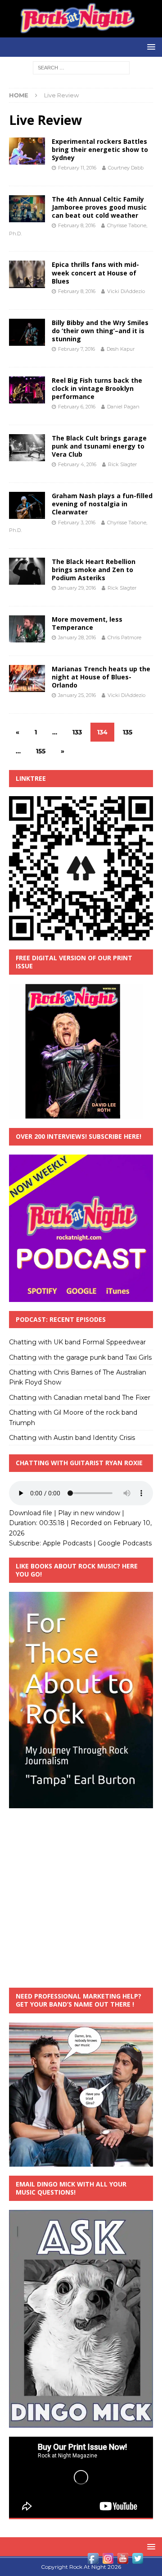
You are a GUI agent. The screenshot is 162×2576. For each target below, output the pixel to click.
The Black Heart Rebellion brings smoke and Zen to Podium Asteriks (94, 570)
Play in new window (89, 1513)
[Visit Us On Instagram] (108, 2561)
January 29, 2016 (77, 588)
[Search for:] (81, 67)
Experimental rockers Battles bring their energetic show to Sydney (100, 149)
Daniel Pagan (123, 407)
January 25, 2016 (77, 695)
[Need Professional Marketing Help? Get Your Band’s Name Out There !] (81, 2161)
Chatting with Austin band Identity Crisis (72, 1438)
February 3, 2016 (77, 523)
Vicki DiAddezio (126, 291)
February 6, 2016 (77, 407)
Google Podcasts (125, 1543)
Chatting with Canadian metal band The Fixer (80, 1398)
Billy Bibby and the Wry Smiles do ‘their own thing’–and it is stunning (100, 331)
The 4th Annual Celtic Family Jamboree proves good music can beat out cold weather (99, 207)
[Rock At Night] (81, 32)
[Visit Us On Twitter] (137, 2561)
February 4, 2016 (77, 464)
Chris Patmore (124, 637)
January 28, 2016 (77, 637)
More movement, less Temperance (87, 623)
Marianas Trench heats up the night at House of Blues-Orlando (101, 677)
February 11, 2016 (77, 168)
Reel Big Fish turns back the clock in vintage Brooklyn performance (97, 388)
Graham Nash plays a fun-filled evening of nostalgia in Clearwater (102, 504)
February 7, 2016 (76, 349)
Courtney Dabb (126, 168)
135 (128, 732)
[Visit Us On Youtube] (123, 2561)
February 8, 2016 (77, 225)
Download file (31, 1513)
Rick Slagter (122, 464)
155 (41, 751)
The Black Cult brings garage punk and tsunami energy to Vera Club (99, 446)
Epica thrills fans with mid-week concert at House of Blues (95, 273)
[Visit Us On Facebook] (93, 2561)
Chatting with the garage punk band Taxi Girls (80, 1357)
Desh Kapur (121, 349)
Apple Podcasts (67, 1543)
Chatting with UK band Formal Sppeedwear (77, 1342)
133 (77, 732)
